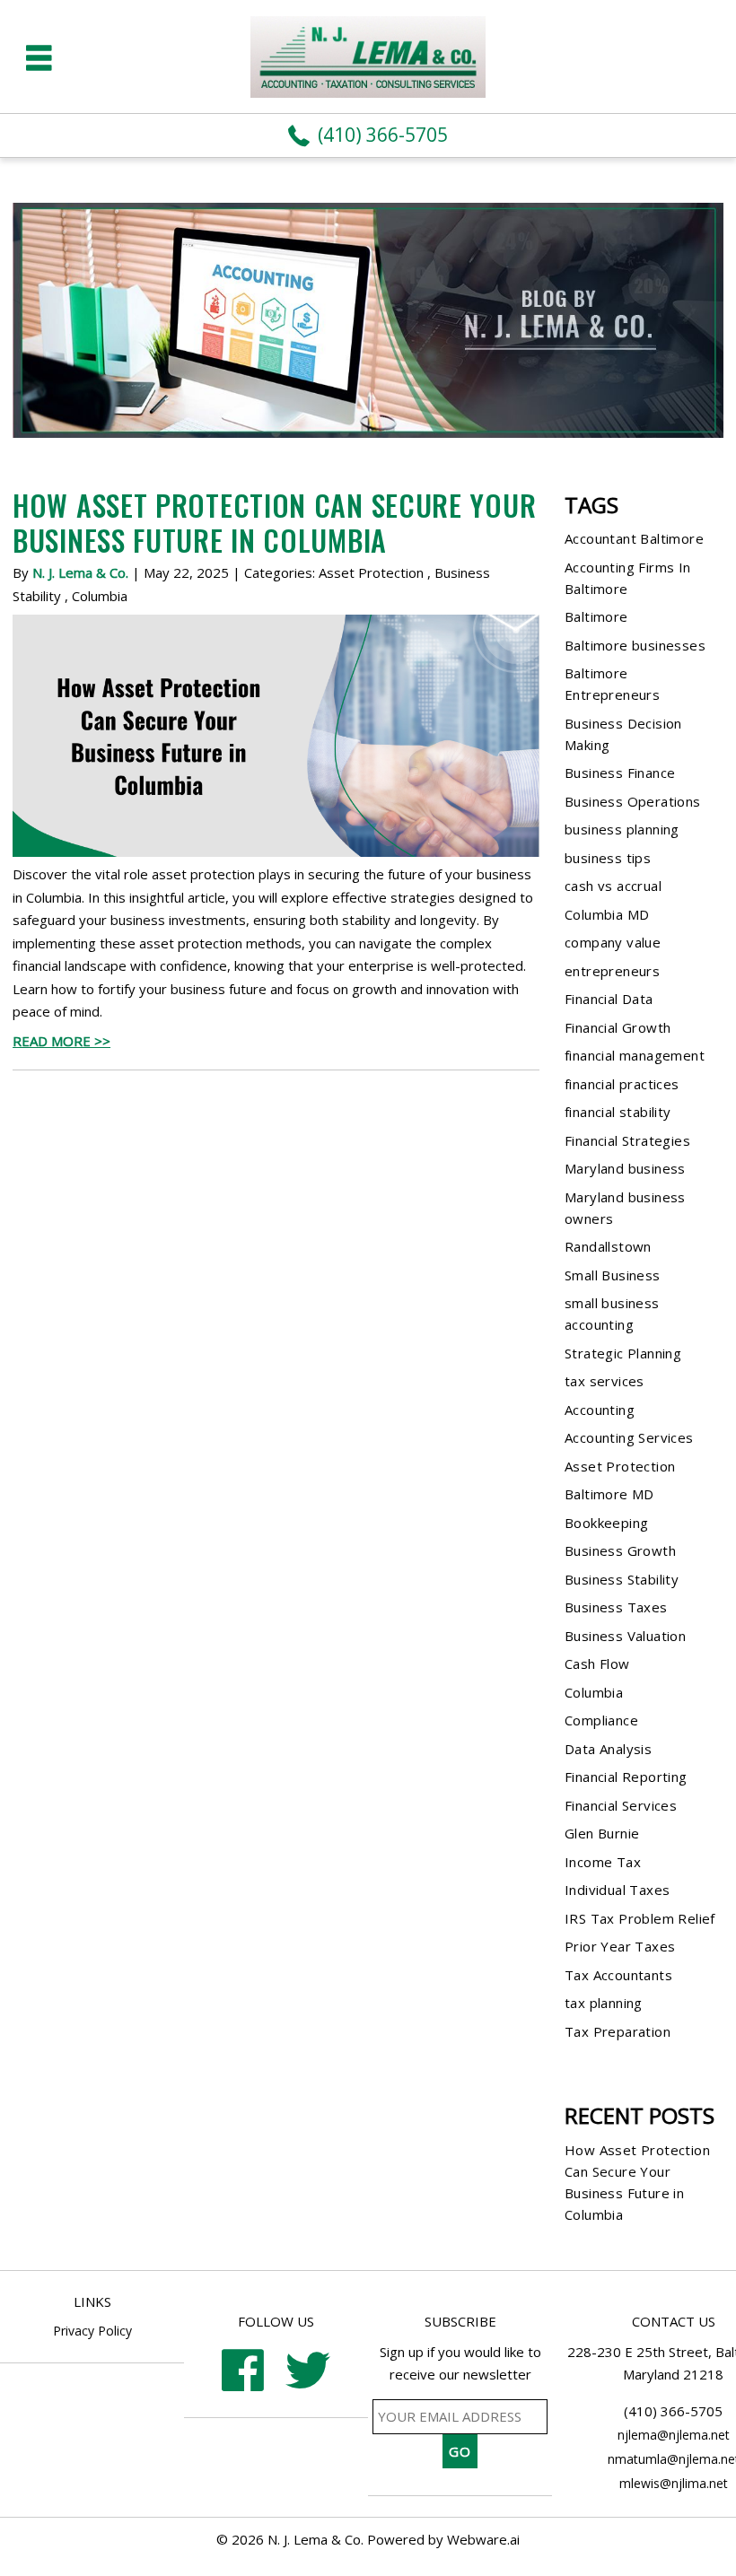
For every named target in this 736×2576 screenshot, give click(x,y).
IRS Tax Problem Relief (640, 1918)
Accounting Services (629, 1437)
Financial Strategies (627, 1140)
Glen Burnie (602, 1833)
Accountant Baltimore (634, 538)
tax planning (604, 2003)
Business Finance (620, 773)
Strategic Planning (623, 1353)
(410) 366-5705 (383, 135)
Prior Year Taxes (620, 1946)
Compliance (601, 1720)
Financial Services (621, 1805)
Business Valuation (625, 1636)
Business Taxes (616, 1607)
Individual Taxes (617, 1890)
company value (613, 942)
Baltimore (596, 616)
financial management (635, 1055)
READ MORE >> (61, 1041)
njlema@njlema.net (674, 2435)
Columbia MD (607, 914)
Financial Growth (618, 1027)
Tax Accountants (618, 1975)
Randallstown (608, 1246)
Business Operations (633, 801)
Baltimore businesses (635, 645)
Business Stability (622, 1579)
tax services (605, 1381)
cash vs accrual (613, 886)
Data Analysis (608, 1749)
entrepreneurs (612, 971)
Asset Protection (371, 572)
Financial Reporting (626, 1777)
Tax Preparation (618, 2031)
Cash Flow (597, 1663)
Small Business (613, 1275)
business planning (622, 829)
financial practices (622, 1084)
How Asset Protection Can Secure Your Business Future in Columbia (274, 522)
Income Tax (603, 1862)
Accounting (600, 1410)
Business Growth (620, 1550)
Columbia (100, 596)
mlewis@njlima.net (674, 2483)
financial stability (618, 1112)
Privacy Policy (92, 2331)
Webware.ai (483, 2539)
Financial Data (609, 999)
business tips (608, 858)
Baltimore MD (609, 1494)
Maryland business (625, 1168)
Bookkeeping (606, 1523)
